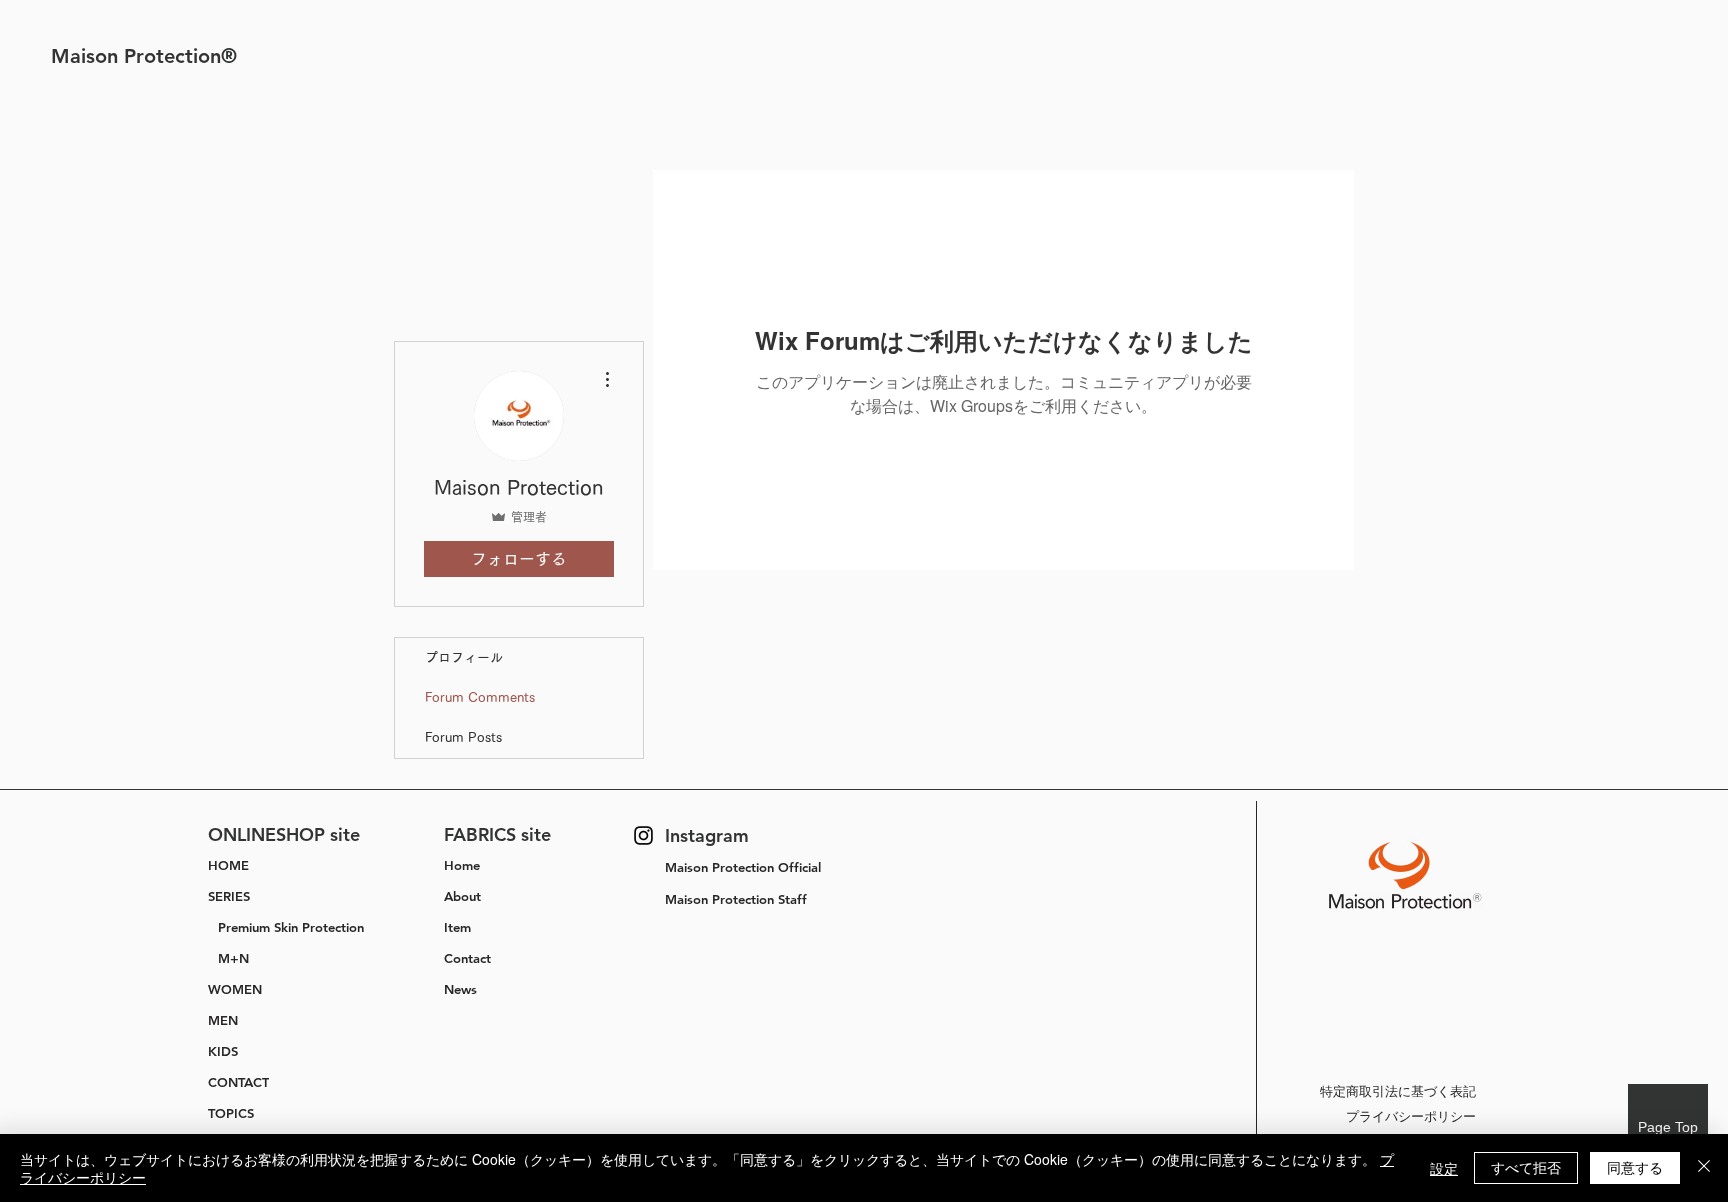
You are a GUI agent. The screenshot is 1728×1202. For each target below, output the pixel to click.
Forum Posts (463, 737)
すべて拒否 (1526, 1167)
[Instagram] (643, 835)
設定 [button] (1444, 1168)
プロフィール (464, 657)
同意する (1635, 1167)
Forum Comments (480, 697)
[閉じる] (1704, 1168)
